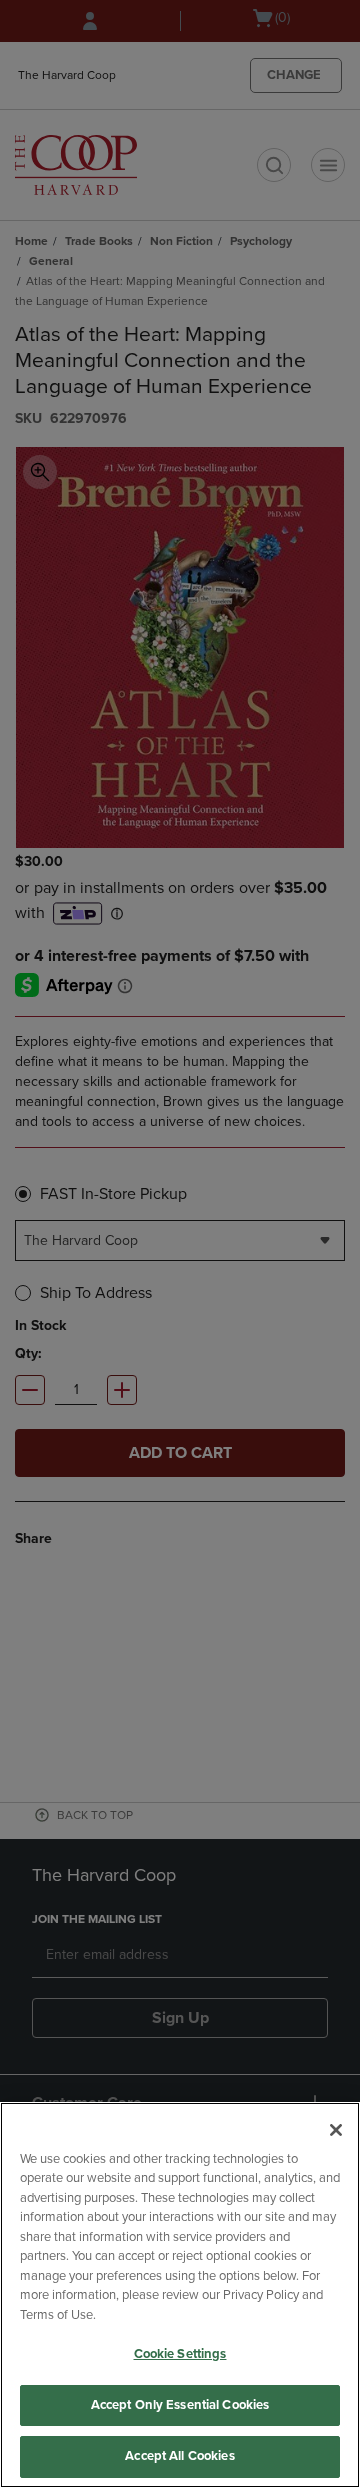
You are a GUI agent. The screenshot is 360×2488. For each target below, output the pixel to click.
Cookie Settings (180, 2354)
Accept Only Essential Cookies (180, 2405)
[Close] (336, 2130)
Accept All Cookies (179, 2456)
